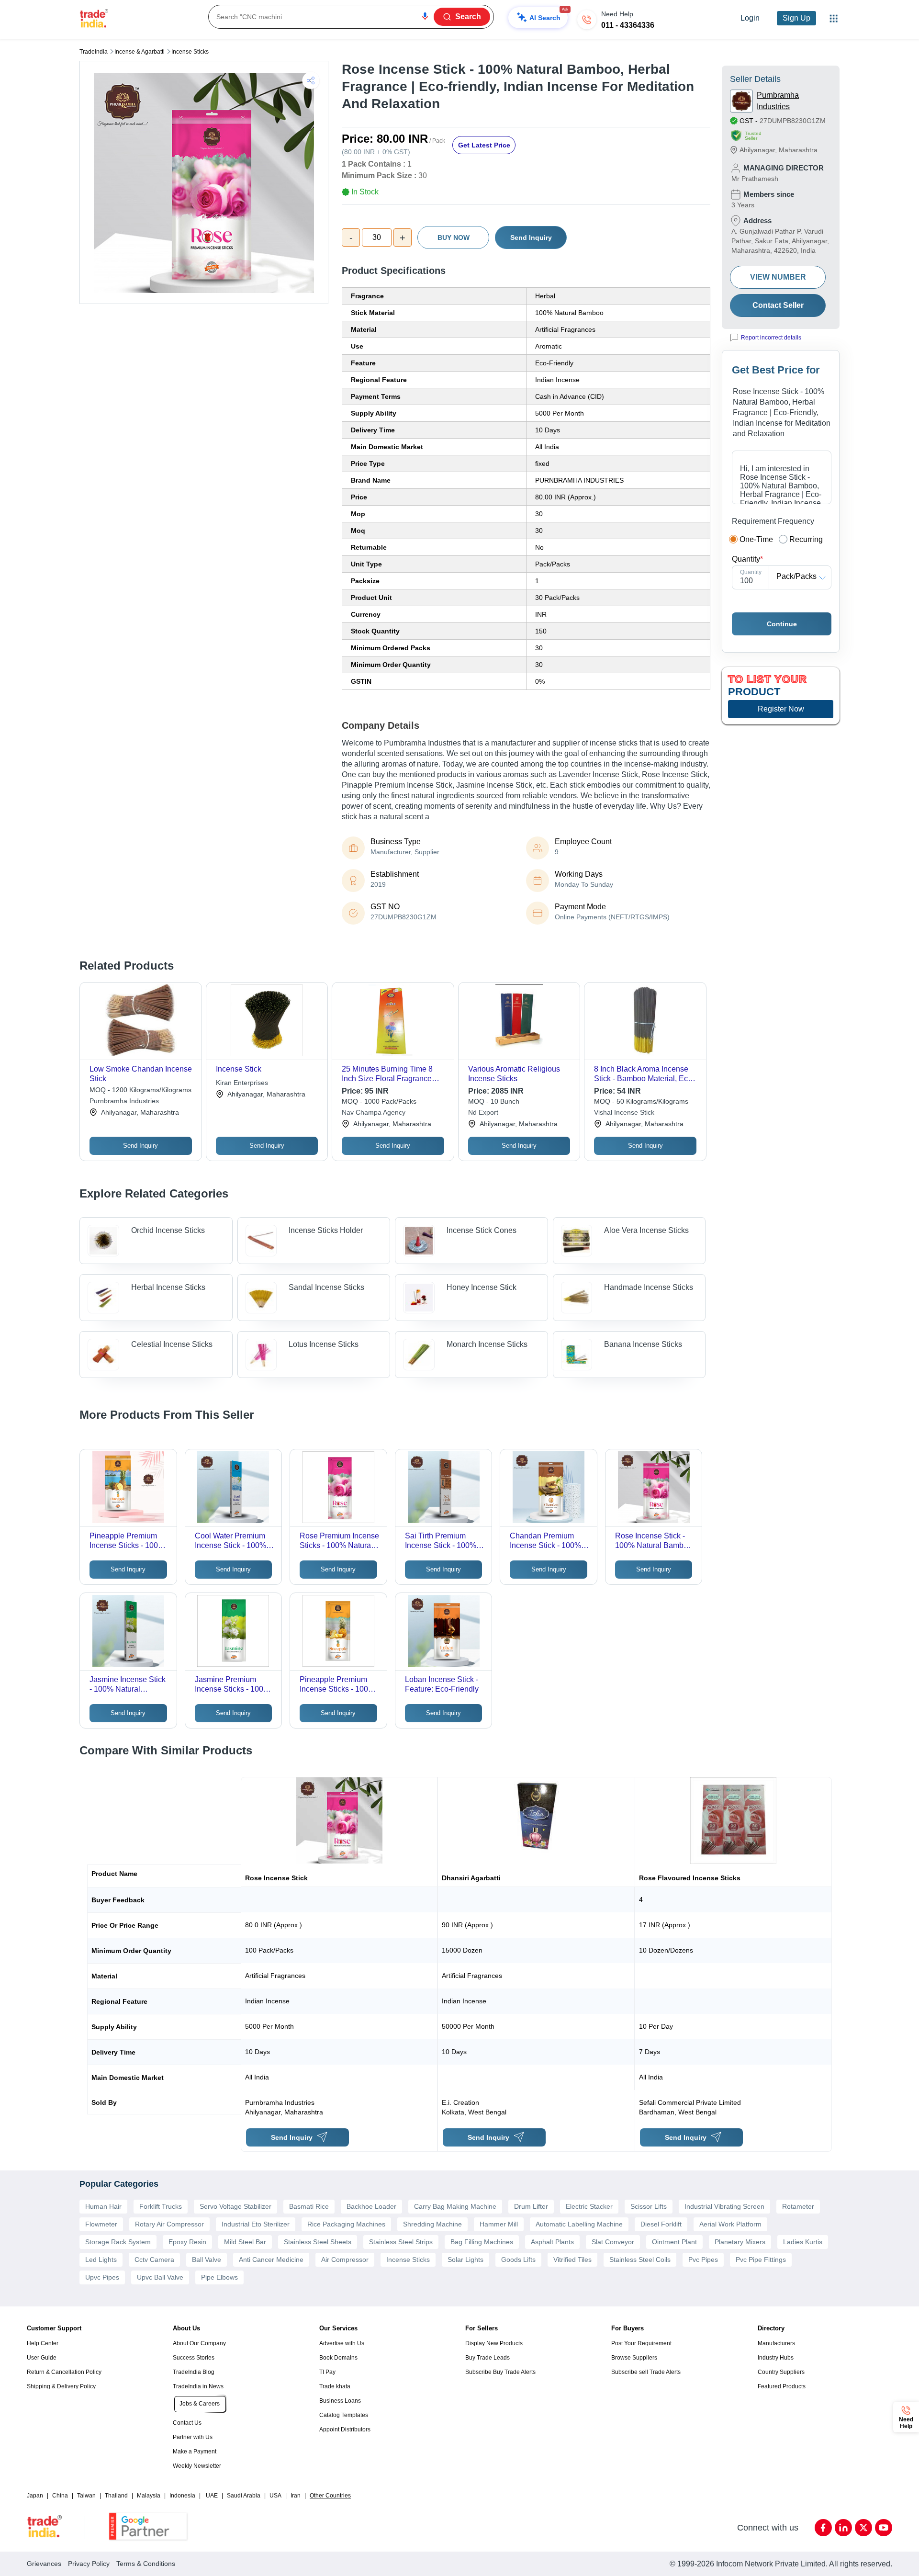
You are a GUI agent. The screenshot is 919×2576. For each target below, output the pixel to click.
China (60, 2496)
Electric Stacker (589, 2206)
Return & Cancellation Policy (64, 2372)
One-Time (756, 539)
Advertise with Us (342, 2343)
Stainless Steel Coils (640, 2260)
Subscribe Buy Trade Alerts (500, 2372)
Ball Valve (207, 2260)
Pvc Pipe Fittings (761, 2260)
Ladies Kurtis (803, 2242)
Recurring (806, 539)
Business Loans (340, 2401)
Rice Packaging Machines (346, 2224)
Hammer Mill (499, 2224)
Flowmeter (101, 2224)
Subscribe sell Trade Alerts (646, 2372)
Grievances (44, 2564)
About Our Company (199, 2343)
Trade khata (335, 2386)
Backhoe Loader (371, 2206)
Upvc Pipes (102, 2277)
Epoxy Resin (187, 2242)
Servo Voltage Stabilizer (235, 2206)
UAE (212, 2496)
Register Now (781, 709)
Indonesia (182, 2496)
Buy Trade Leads (488, 2358)
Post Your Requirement (641, 2343)
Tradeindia (94, 52)
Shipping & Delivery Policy (61, 2386)
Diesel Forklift (661, 2224)
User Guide (42, 2358)
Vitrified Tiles (572, 2260)
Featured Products (782, 2386)
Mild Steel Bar (245, 2242)
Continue (782, 624)
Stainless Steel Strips (401, 2242)
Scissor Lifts (649, 2206)
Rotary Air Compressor (169, 2224)
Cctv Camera (154, 2260)
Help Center (43, 2343)
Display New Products (494, 2343)
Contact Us (187, 2423)
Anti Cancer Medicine (271, 2260)
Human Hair (103, 2206)
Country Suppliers (781, 2372)
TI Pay (327, 2372)
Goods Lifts (518, 2260)
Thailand (116, 2496)
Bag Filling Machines (482, 2242)
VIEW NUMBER (778, 277)
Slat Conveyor (613, 2242)
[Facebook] (823, 2528)
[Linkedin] (843, 2528)
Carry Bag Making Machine (455, 2206)
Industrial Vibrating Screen (724, 2206)
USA (275, 2496)
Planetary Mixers (740, 2242)
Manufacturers (776, 2343)
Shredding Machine (432, 2224)
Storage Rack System (118, 2242)
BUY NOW (454, 237)
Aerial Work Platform (730, 2224)
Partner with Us (193, 2437)
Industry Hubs (776, 2358)
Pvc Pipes (703, 2260)
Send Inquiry (531, 237)
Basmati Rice (309, 2206)
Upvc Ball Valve (160, 2277)
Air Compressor (345, 2260)
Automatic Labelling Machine (579, 2224)
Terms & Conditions (146, 2564)
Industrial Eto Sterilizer (256, 2224)
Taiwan (86, 2496)
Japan (35, 2496)
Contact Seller (778, 305)
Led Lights (101, 2260)
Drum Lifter (531, 2206)
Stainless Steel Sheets (318, 2242)
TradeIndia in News (198, 2386)
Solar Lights (465, 2260)
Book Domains (338, 2358)
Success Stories (194, 2358)
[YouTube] (884, 2528)
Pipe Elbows (219, 2277)
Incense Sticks (190, 52)
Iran (296, 2496)
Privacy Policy (89, 2564)
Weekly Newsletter (197, 2466)
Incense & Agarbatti (140, 52)
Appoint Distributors (345, 2429)
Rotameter (798, 2206)
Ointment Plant (674, 2242)
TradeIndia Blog (194, 2372)
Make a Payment (195, 2452)
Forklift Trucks (161, 2206)
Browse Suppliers (634, 2358)
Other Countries (330, 2496)
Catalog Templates (344, 2415)
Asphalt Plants (552, 2242)
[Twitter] (863, 2528)
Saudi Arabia (244, 2496)
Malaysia (149, 2496)
